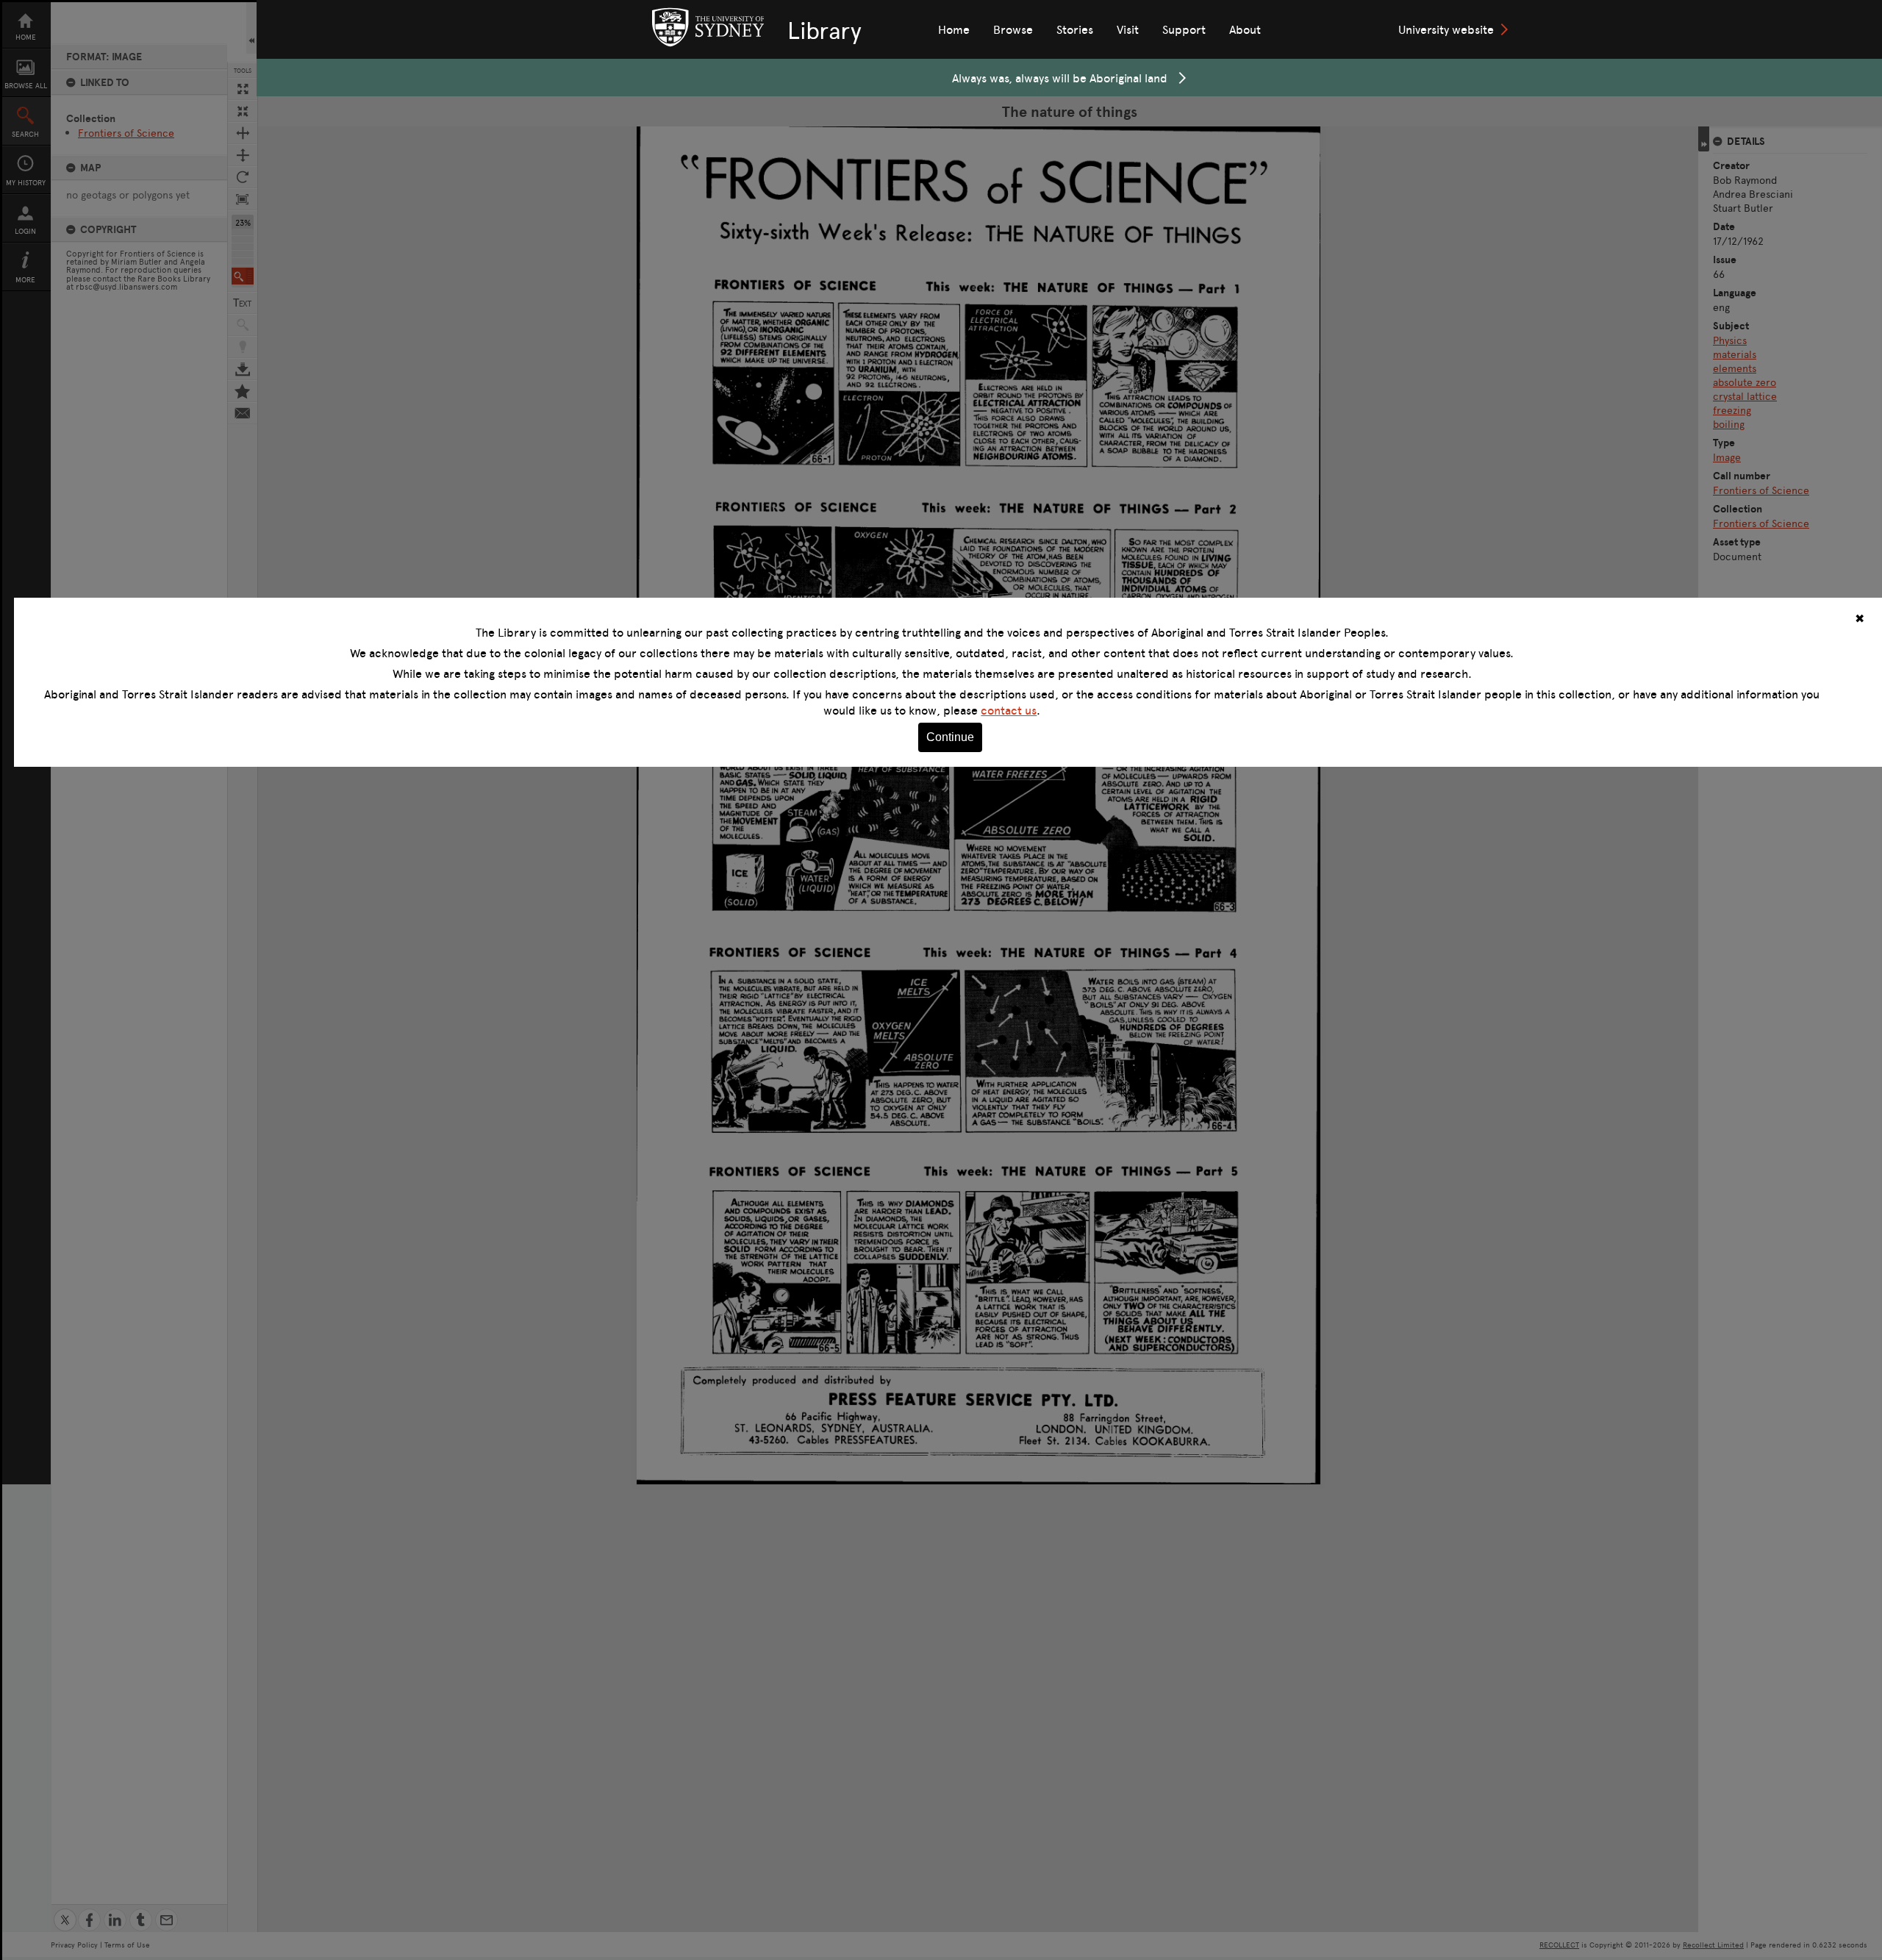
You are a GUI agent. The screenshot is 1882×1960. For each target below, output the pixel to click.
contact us (1009, 710)
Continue (950, 737)
